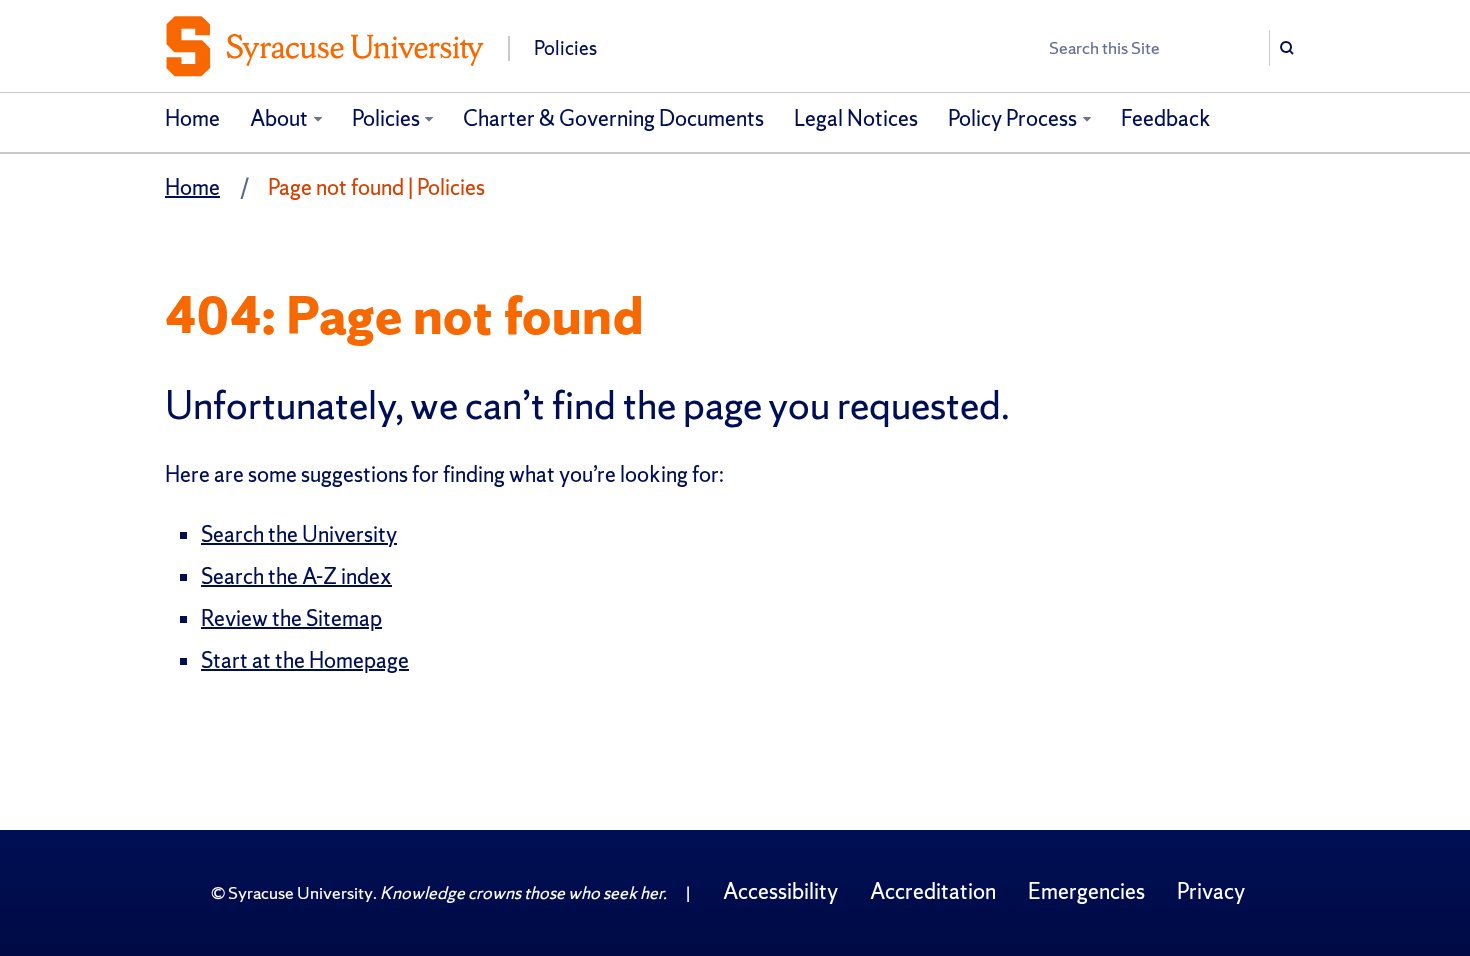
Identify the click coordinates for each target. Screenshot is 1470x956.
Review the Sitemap (291, 618)
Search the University (299, 534)
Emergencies (1086, 891)
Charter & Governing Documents (613, 118)
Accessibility (780, 891)
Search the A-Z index (296, 576)
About (279, 118)
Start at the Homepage (305, 660)
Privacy (1211, 891)
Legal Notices (856, 118)
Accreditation (933, 891)
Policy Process (1012, 118)
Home (192, 118)
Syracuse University (300, 892)
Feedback (1166, 118)
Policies (386, 118)
